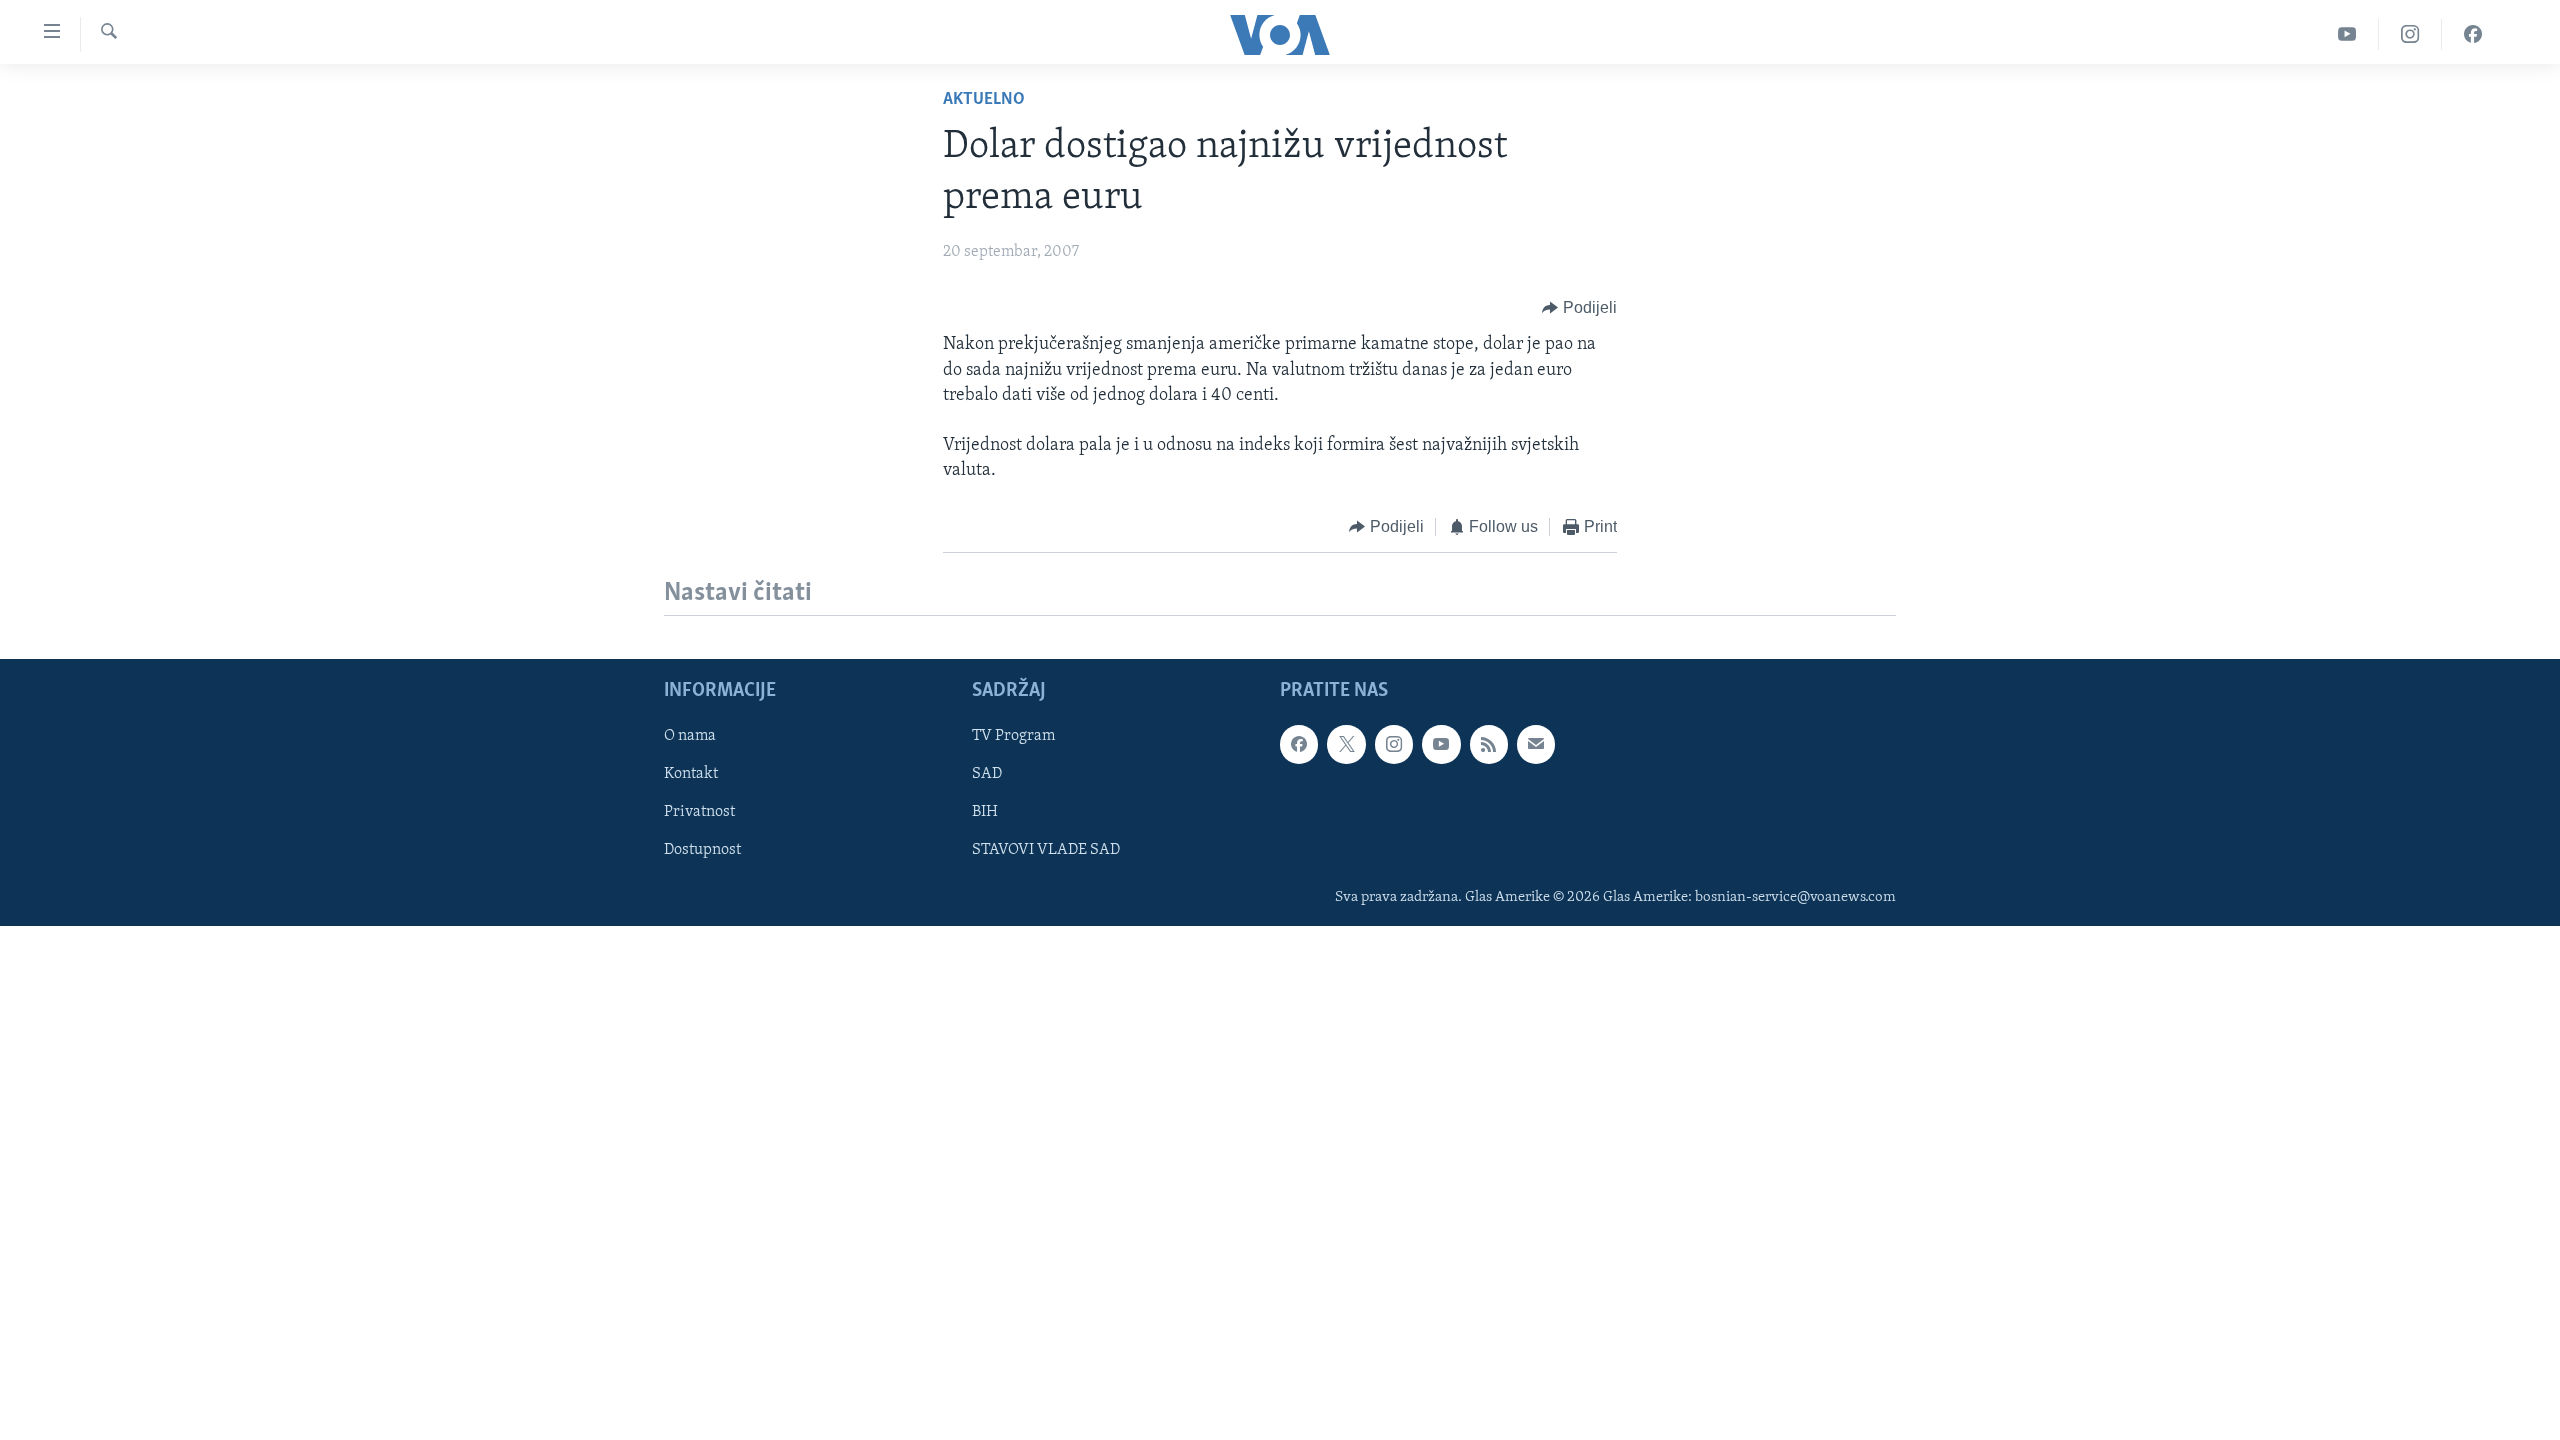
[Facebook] (2473, 34)
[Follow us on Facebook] (1299, 744)
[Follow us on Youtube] (1441, 744)
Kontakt (691, 774)
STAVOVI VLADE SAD (1046, 850)
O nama (690, 736)
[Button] (1579, 308)
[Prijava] (1536, 744)
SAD (987, 774)
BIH (985, 812)
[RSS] (1489, 744)
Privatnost (699, 812)
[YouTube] (2347, 34)
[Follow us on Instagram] (1394, 744)
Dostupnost (702, 850)
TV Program (1013, 736)
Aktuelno (984, 100)
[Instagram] (2410, 34)
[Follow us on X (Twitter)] (1346, 744)
